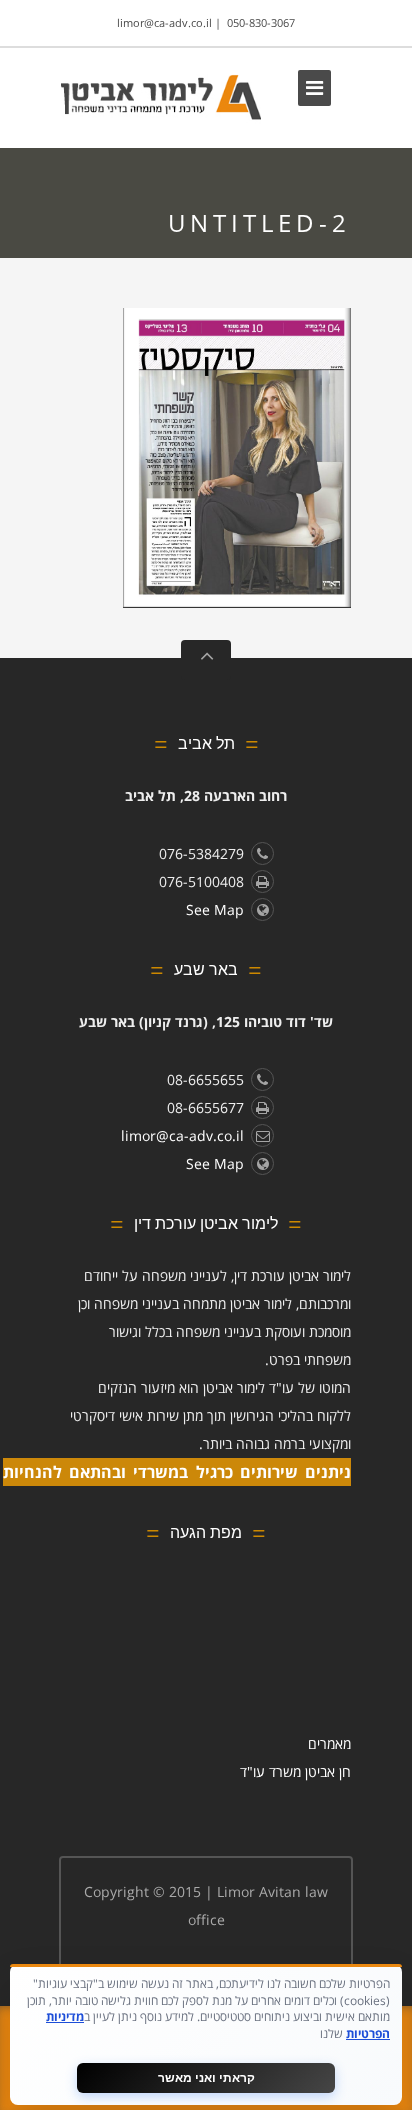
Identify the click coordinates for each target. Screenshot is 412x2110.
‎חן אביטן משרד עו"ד (295, 1771)
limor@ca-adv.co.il (164, 22)
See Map (215, 909)
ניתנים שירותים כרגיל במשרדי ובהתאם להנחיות (177, 1472)
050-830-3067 (261, 22)
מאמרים (329, 1743)
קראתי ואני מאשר (206, 2078)
